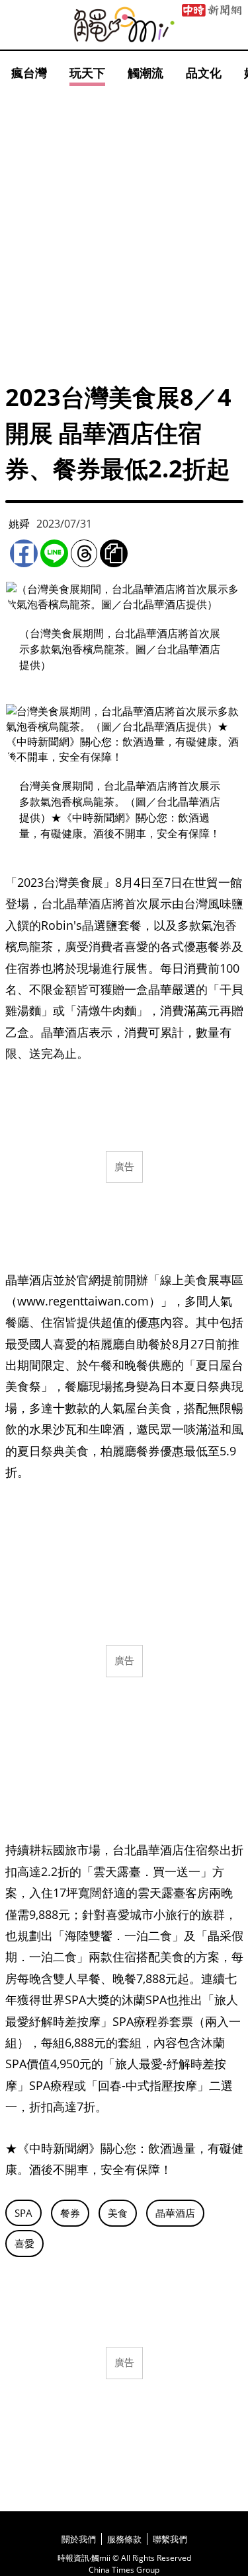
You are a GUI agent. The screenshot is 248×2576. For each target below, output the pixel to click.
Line (54, 553)
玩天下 (87, 73)
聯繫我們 (170, 2539)
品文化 (204, 73)
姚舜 (19, 524)
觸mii (124, 25)
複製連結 (114, 553)
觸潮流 (145, 73)
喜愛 (24, 2243)
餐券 (70, 2213)
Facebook (24, 553)
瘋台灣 (29, 73)
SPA (23, 2213)
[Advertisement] (124, 220)
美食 (118, 2213)
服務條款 (124, 2539)
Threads (84, 553)
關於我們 (79, 2539)
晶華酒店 (175, 2213)
